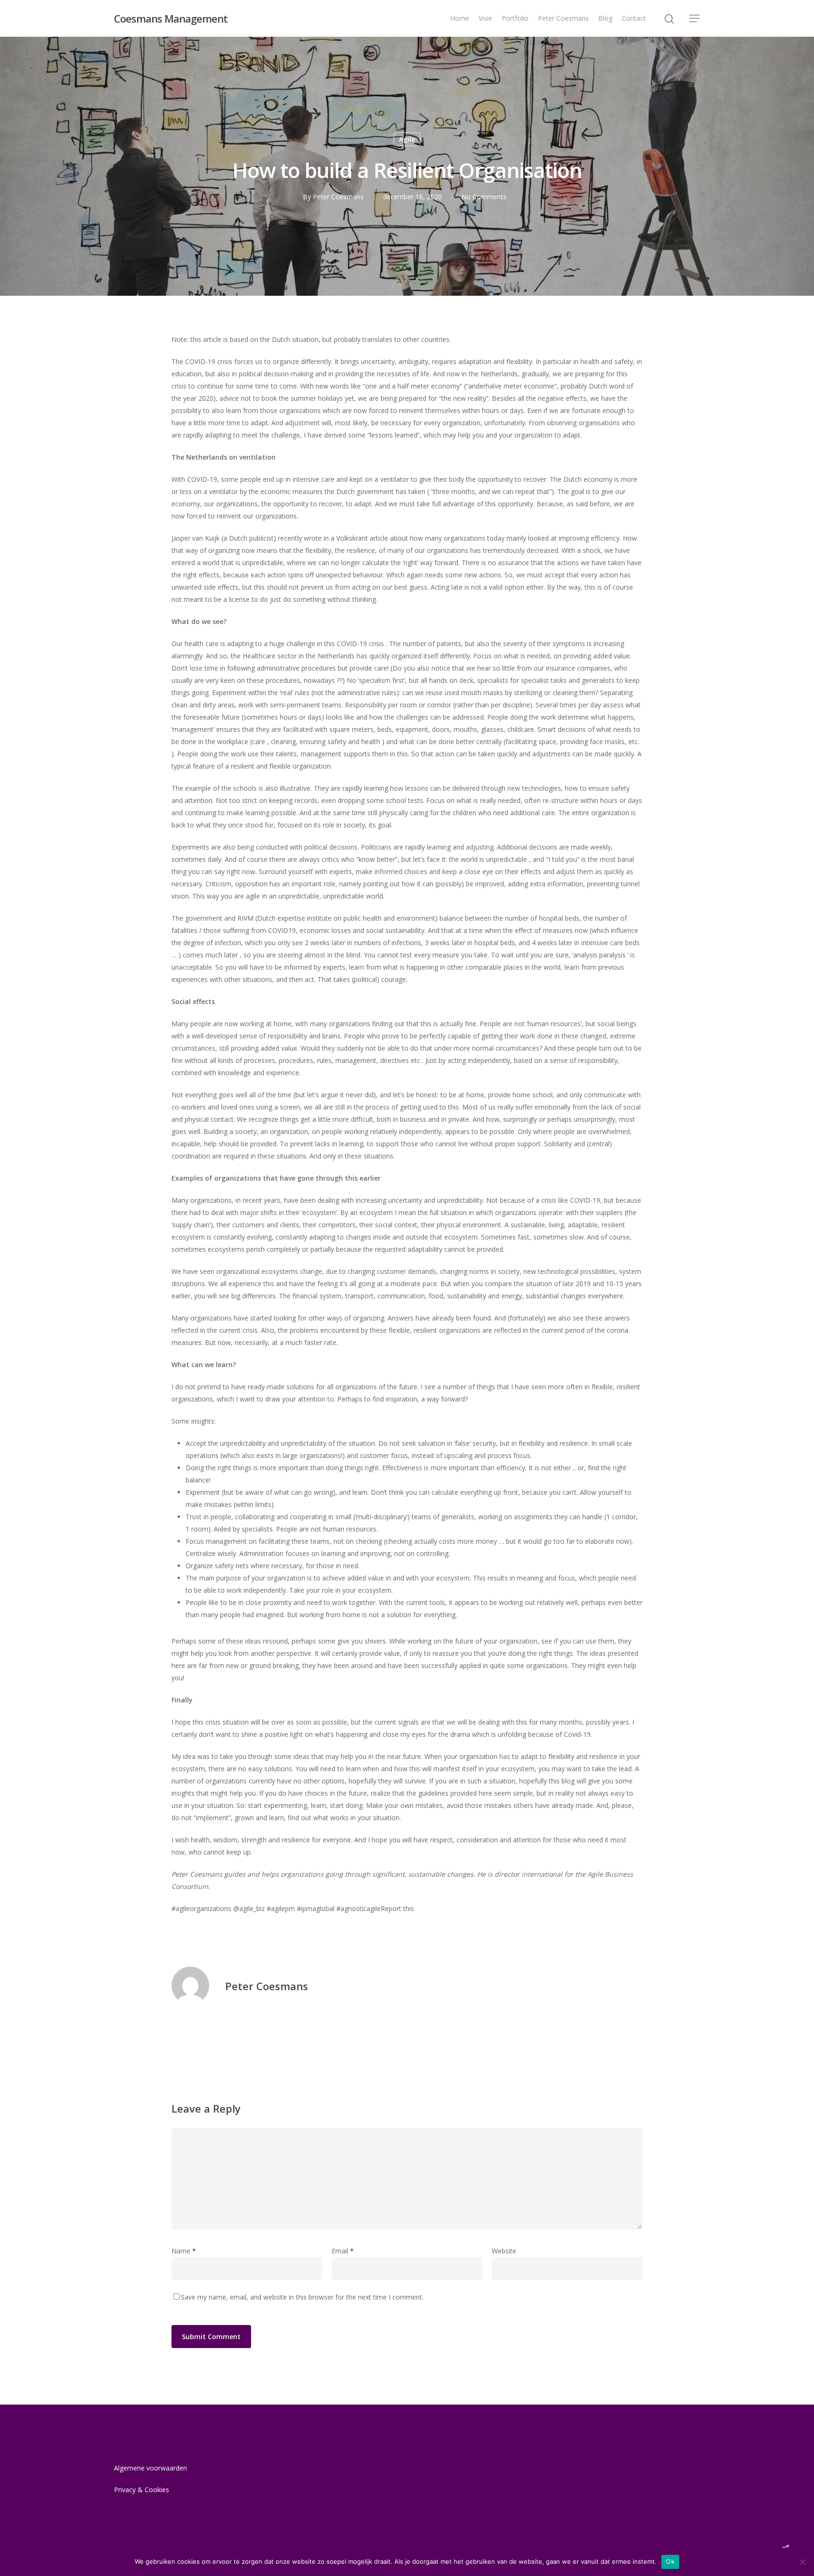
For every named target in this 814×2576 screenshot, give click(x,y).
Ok (670, 2561)
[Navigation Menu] (695, 18)
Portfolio (515, 18)
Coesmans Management (171, 18)
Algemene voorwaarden (151, 2468)
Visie (485, 18)
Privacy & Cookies (142, 2490)
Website (504, 2251)
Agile (407, 139)
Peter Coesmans (563, 18)
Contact (634, 18)
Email (343, 2251)
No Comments (484, 197)
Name (184, 2251)
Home (460, 18)
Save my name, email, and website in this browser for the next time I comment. (302, 2297)
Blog (605, 18)
